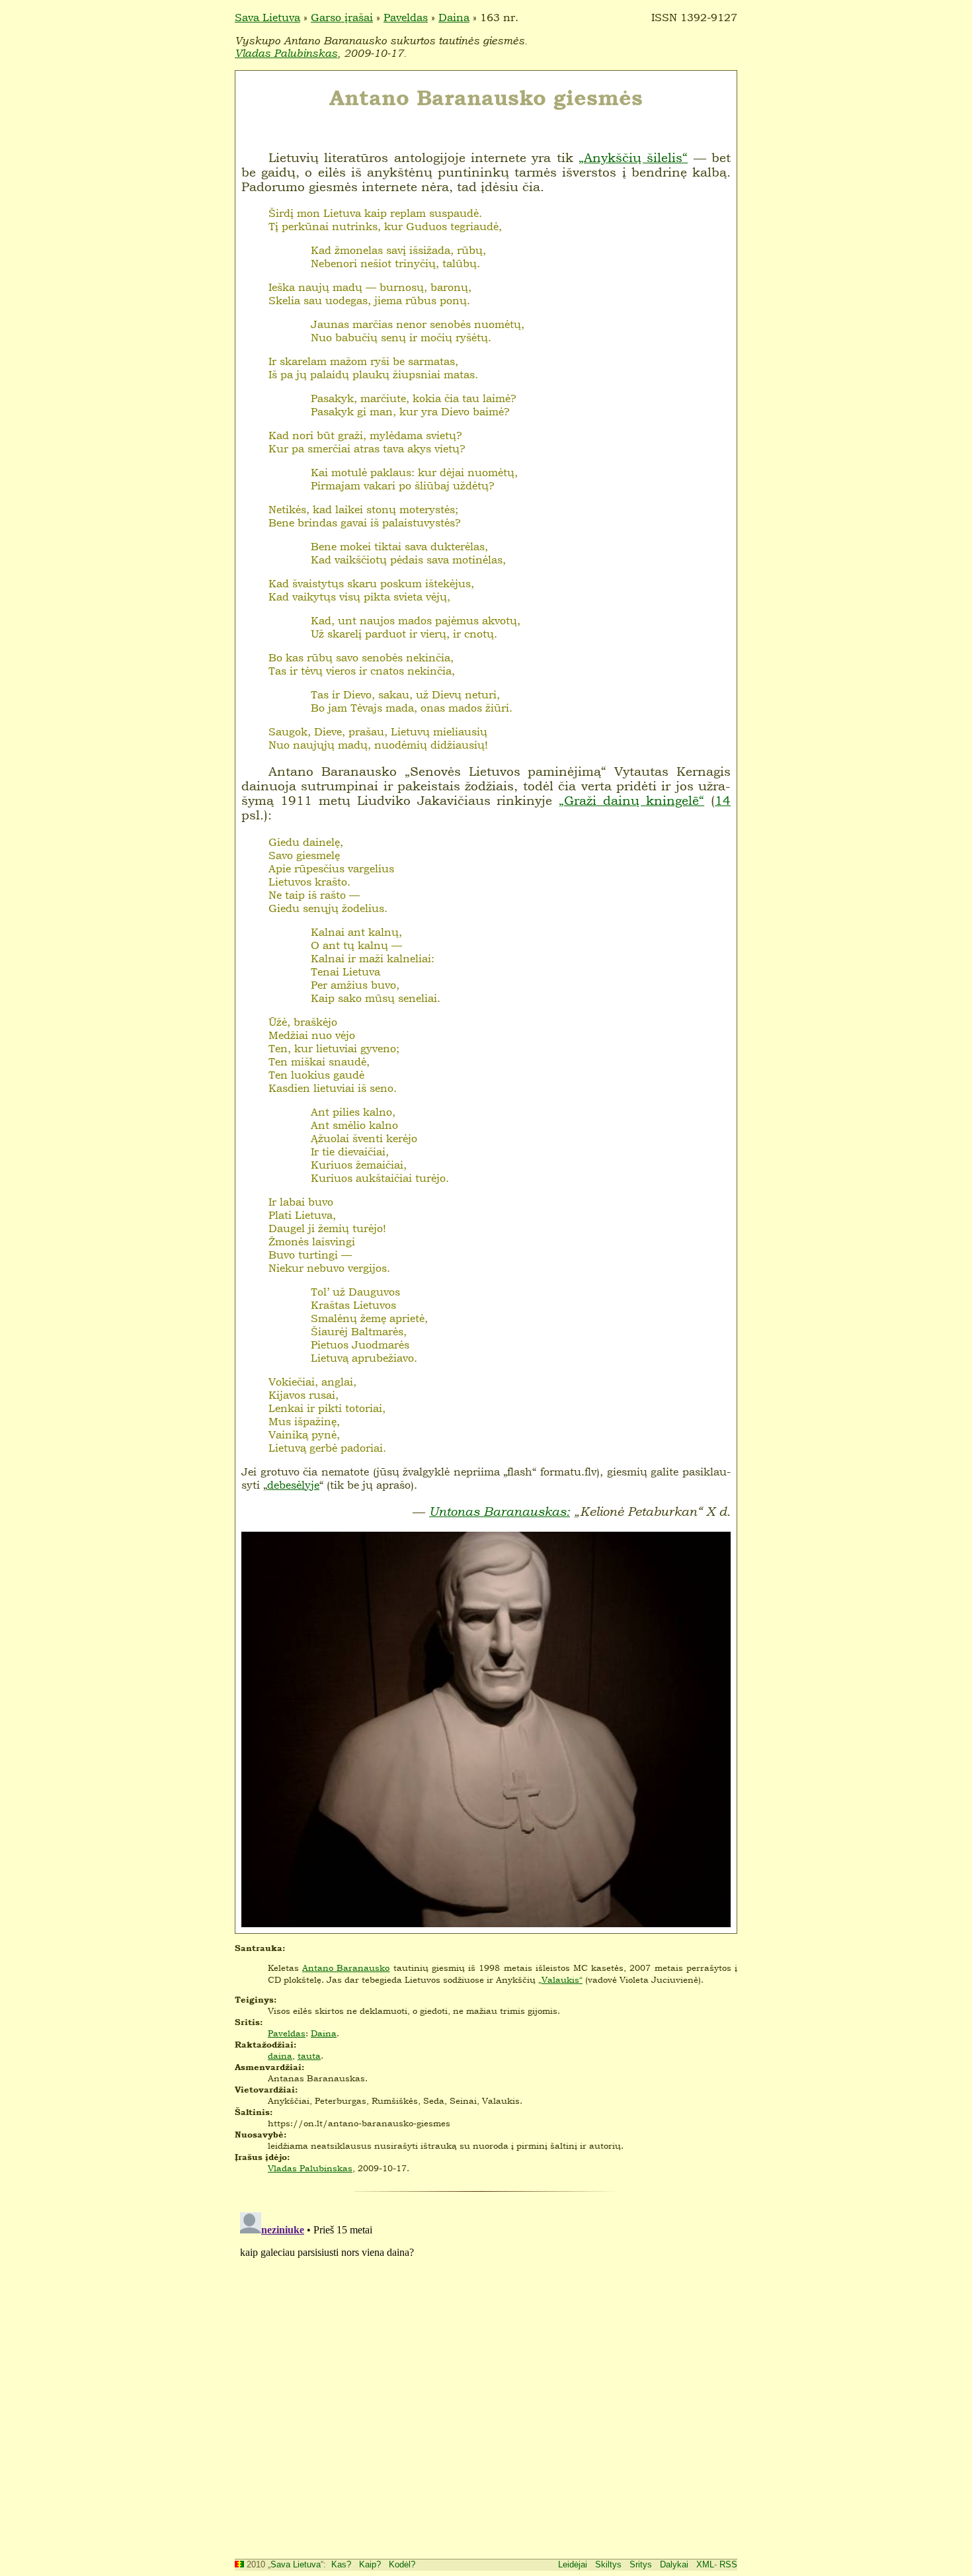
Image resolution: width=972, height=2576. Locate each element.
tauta (309, 2056)
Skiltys (608, 2564)
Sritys (641, 2564)
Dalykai (674, 2564)
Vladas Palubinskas (286, 53)
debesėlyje (293, 1485)
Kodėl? (402, 2564)
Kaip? (370, 2564)
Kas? (341, 2564)
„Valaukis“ (560, 1979)
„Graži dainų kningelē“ (631, 800)
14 (723, 800)
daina (280, 2056)
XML (705, 2564)
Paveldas (406, 17)
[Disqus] (486, 2372)
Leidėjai (573, 2564)
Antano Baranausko (346, 1968)
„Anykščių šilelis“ (633, 157)
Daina (454, 17)
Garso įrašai (342, 17)
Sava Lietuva (267, 17)
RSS (728, 2564)
